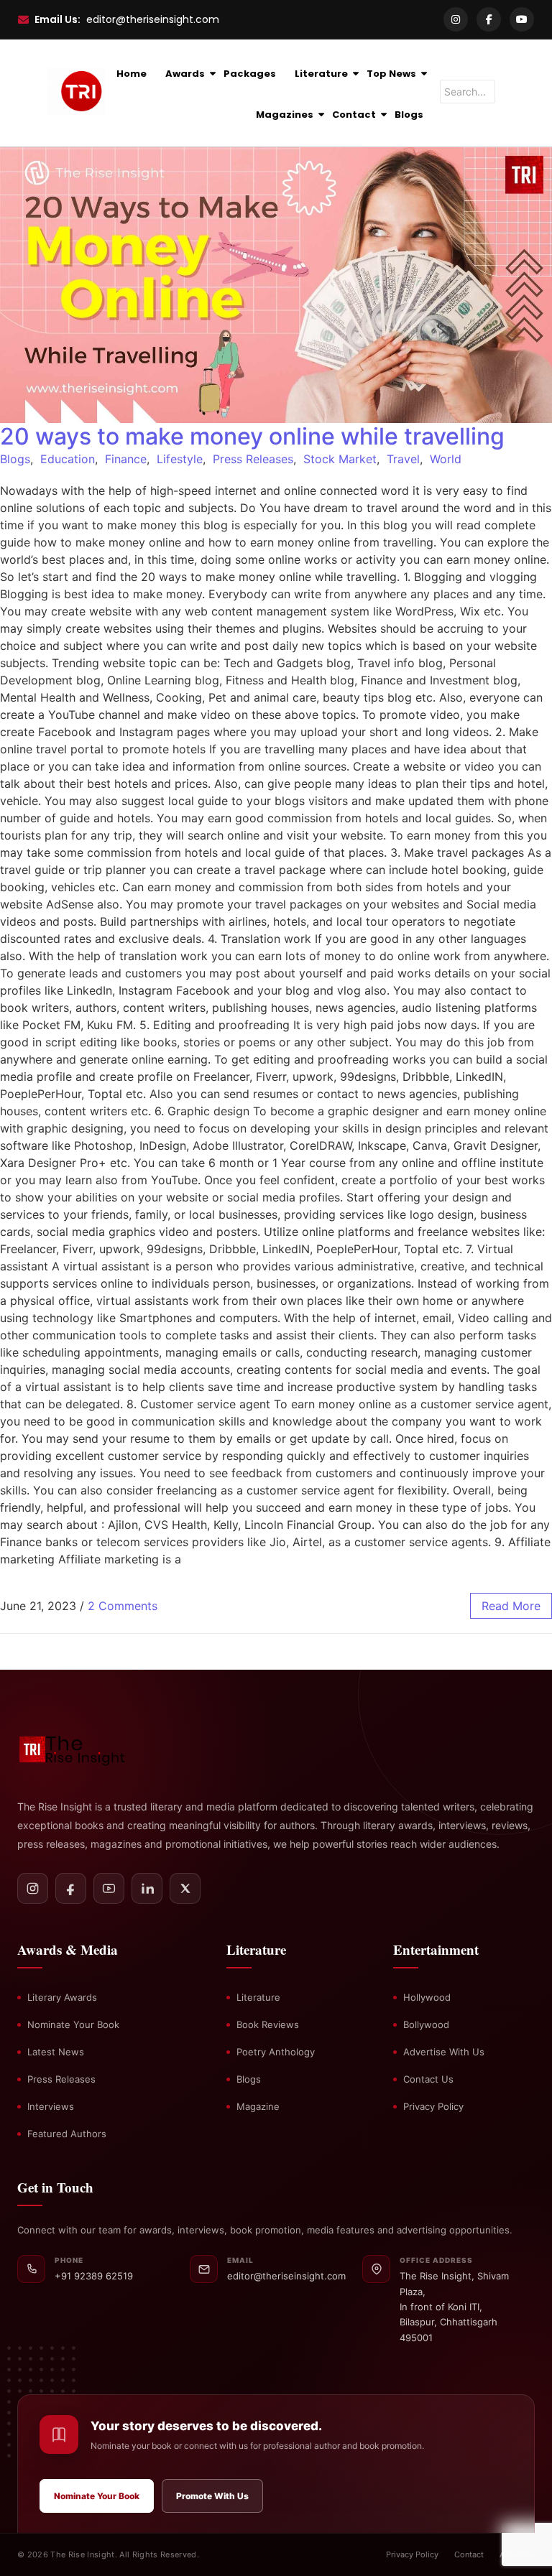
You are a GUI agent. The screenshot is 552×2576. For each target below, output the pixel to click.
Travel (403, 459)
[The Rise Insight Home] (91, 1748)
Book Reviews (268, 2024)
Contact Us (428, 2079)
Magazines (285, 115)
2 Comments (123, 1606)
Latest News (56, 2052)
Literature (321, 74)
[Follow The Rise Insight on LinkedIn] (147, 1888)
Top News (391, 74)
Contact (354, 115)
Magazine (258, 2106)
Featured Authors (67, 2134)
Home (132, 74)
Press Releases (253, 459)
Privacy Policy (433, 2106)
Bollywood (426, 2024)
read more (511, 1606)
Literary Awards (62, 1997)
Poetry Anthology (276, 2052)
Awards (185, 74)
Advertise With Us (444, 2052)
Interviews (51, 2106)
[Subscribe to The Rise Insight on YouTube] (109, 1888)
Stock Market (340, 459)
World (446, 459)
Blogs (409, 115)
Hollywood (427, 1997)
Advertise (517, 2554)
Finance (126, 459)
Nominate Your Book (73, 2024)
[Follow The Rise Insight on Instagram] (33, 1888)
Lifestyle (180, 459)
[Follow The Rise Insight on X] (185, 1888)
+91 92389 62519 (94, 2276)
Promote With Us (212, 2496)
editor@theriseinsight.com (153, 19)
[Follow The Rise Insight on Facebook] (71, 1888)
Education (68, 459)
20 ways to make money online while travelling (252, 436)
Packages (250, 74)
